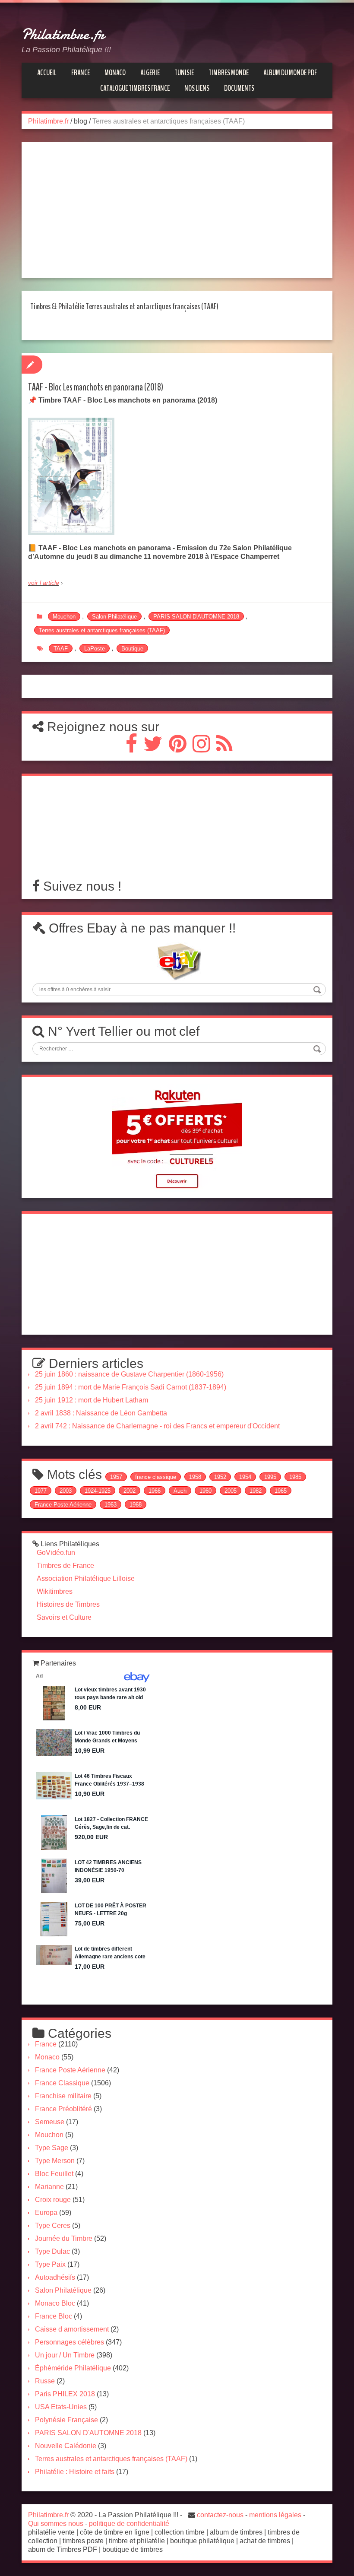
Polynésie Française (66, 2420)
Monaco (47, 2057)
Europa (46, 2213)
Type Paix (50, 2264)
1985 (295, 1477)
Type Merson (55, 2161)
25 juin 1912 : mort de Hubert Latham (92, 1400)
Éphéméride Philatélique (73, 2368)
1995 (270, 1477)
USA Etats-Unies (61, 2407)
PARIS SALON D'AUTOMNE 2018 (196, 617)
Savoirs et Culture (64, 1617)
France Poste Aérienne (63, 1505)
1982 (256, 1491)
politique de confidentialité (129, 2524)
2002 (130, 1491)
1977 (41, 1491)
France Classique (62, 2083)
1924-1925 (98, 1491)
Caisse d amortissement (72, 2329)
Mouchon (64, 617)
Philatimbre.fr (63, 35)
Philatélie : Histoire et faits (75, 2472)
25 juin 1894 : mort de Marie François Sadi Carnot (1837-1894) (131, 1387)
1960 (205, 1491)
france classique (156, 1477)
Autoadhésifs (55, 2277)
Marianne (49, 2187)
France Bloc (54, 2316)
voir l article (44, 583)
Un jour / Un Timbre (65, 2355)
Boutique (132, 649)
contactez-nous (220, 2515)
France (46, 2044)
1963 (111, 1505)
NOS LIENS (197, 88)
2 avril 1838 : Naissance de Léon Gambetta (101, 1413)
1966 (155, 1491)
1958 (195, 1477)
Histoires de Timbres (68, 1604)
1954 (245, 1477)
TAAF (61, 649)
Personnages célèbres (70, 2342)
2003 (66, 1491)
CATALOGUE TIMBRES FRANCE (135, 88)
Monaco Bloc (55, 2303)
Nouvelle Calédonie (66, 2446)
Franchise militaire (63, 2096)
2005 (231, 1491)
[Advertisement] (173, 210)
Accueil (47, 73)
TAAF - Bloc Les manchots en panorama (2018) (96, 387)
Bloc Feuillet (54, 2174)
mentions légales (275, 2515)
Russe (45, 2381)
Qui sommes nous (56, 2524)
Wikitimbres (55, 1591)
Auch (180, 1491)
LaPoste (95, 649)
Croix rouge (53, 2200)
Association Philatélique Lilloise (86, 1578)
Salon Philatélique (114, 617)
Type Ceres (53, 2225)
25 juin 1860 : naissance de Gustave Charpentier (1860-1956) (129, 1374)
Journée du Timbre (64, 2238)
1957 (116, 1477)
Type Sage (52, 2148)
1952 (220, 1477)
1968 (136, 1505)
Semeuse (50, 2122)
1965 (281, 1491)
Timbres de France (65, 1566)
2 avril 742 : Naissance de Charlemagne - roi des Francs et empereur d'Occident (157, 1426)
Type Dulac (52, 2251)
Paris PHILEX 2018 (65, 2394)
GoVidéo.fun (56, 1553)
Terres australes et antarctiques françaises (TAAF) (102, 630)
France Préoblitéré (63, 2109)
